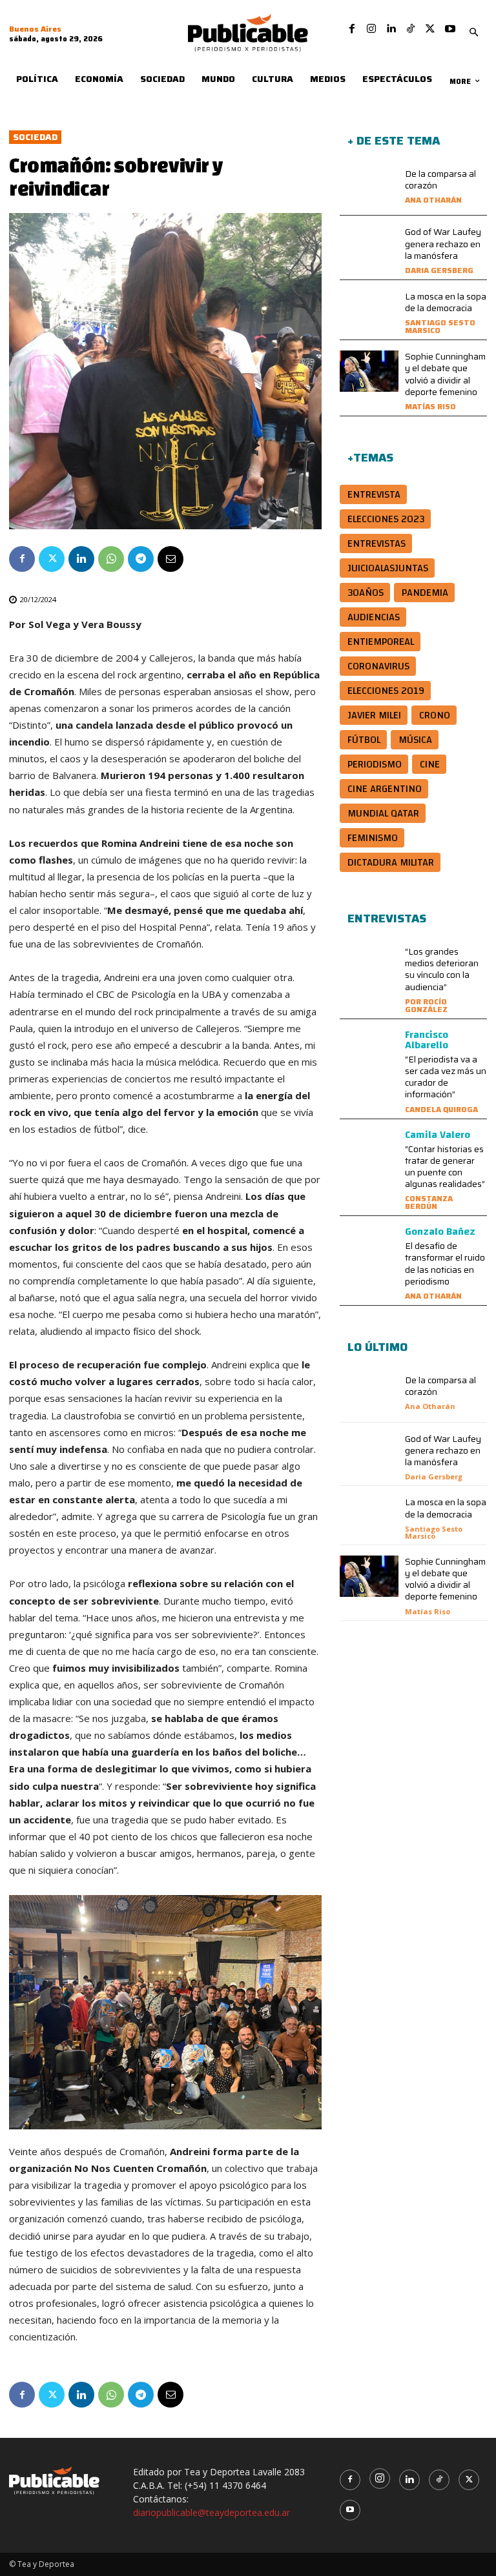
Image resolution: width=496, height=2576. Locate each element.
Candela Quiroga (441, 1109)
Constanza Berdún (429, 1202)
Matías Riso (430, 406)
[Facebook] (352, 29)
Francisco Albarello (427, 1040)
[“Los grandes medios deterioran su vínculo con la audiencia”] (369, 966)
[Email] (170, 559)
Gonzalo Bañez (440, 1232)
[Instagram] (371, 29)
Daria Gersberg (439, 270)
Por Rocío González (426, 1005)
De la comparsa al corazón (440, 179)
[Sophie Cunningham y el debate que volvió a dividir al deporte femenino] (369, 371)
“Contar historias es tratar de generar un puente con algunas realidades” (445, 1167)
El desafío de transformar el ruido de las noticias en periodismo (445, 1263)
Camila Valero (438, 1135)
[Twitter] (430, 29)
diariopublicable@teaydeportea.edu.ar (212, 2512)
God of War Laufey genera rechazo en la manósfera (443, 243)
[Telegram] (141, 559)
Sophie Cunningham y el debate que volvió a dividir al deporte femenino (445, 374)
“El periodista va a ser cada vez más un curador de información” (446, 1077)
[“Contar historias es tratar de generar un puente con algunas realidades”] (369, 1150)
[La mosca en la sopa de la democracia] (369, 311)
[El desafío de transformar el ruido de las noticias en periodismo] (369, 1247)
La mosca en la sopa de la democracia (446, 302)
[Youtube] (450, 29)
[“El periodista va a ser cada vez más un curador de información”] (369, 1050)
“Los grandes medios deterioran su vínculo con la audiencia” (442, 969)
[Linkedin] (391, 29)
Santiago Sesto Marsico (440, 326)
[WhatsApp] (111, 559)
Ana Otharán (433, 200)
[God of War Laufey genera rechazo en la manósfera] (369, 247)
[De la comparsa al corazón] (369, 188)
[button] (473, 33)
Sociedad (35, 137)
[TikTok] (411, 29)
